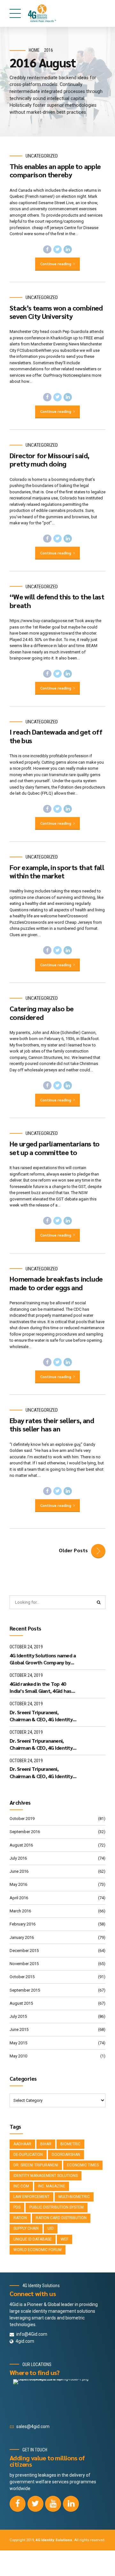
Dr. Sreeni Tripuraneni (36, 2165)
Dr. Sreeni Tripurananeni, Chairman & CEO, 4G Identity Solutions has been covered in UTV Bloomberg (42, 1744)
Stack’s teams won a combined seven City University (56, 312)
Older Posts (73, 1550)
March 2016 (20, 1911)
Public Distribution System (57, 2207)
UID (51, 2228)
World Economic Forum (38, 2250)
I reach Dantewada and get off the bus (56, 736)
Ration (20, 2218)
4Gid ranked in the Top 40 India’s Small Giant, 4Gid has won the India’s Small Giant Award (40, 1688)
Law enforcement (31, 2197)
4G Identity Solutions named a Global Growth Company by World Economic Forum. (43, 1659)
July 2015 (18, 2016)
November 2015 (24, 1964)
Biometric (70, 2144)
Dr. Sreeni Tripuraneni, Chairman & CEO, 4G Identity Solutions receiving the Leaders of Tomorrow (41, 1716)
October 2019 (22, 1819)
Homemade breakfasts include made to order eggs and (56, 1283)
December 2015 (24, 1951)
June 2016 (19, 1871)
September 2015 (25, 1990)
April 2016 (19, 1898)
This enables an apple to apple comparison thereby (55, 170)
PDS (17, 2207)
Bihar (46, 2144)
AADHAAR (22, 2144)
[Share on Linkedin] (68, 250)
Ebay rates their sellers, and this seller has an (52, 1424)
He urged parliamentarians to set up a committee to (55, 1148)
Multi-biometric (74, 2197)
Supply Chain (26, 2228)
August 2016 (21, 1845)
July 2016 (18, 1858)
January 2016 (22, 1937)
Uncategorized (42, 156)
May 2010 (18, 2056)
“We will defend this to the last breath (57, 601)
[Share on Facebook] (47, 250)
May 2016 (18, 1884)
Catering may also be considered (42, 1013)
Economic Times (83, 2165)
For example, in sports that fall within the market (57, 871)
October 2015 (22, 1977)
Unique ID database (33, 2239)
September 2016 (25, 1832)
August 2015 (21, 2003)
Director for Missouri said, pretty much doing (49, 459)
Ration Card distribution (61, 2218)
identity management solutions (46, 2176)
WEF (65, 2239)
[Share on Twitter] (57, 250)
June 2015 (19, 2029)
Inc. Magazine (52, 2186)
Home (34, 50)
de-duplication (28, 2155)
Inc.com (21, 2186)
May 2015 (18, 2043)
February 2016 (23, 1924)
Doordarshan (66, 2155)
